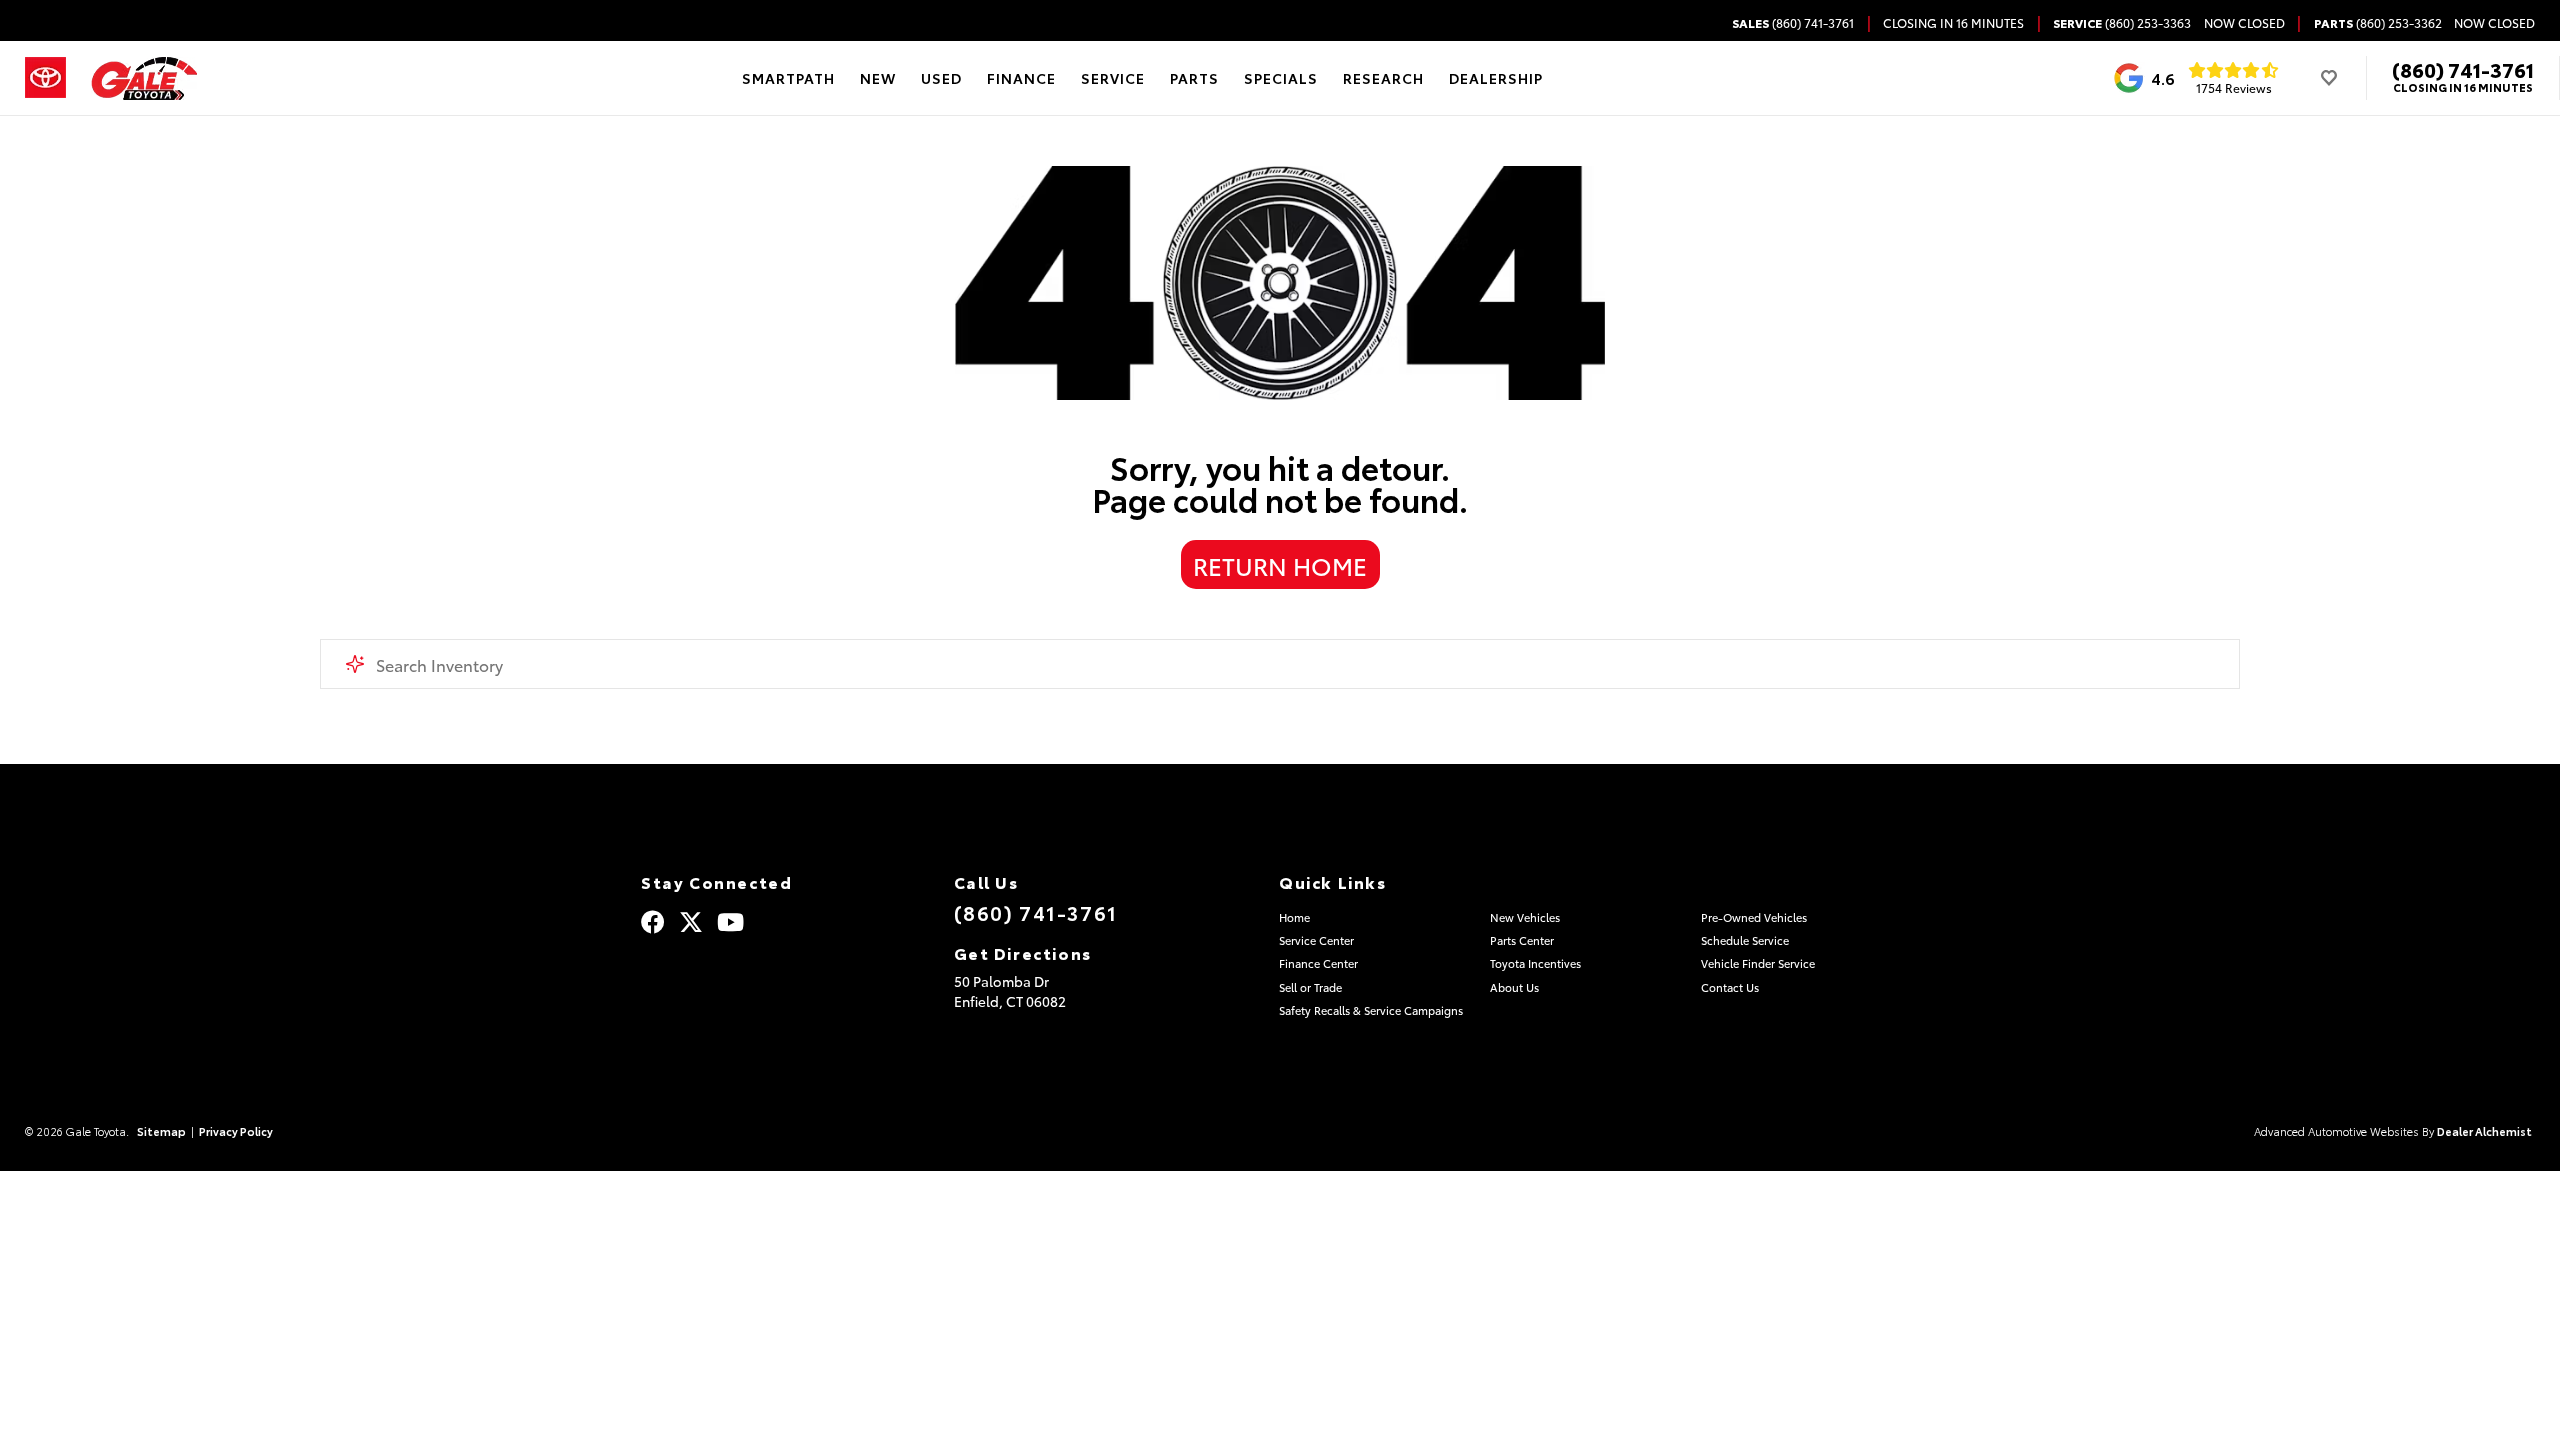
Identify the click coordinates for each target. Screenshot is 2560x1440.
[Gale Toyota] (144, 78)
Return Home (1280, 565)
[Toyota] (45, 78)
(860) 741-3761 (2463, 69)
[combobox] (1280, 664)
